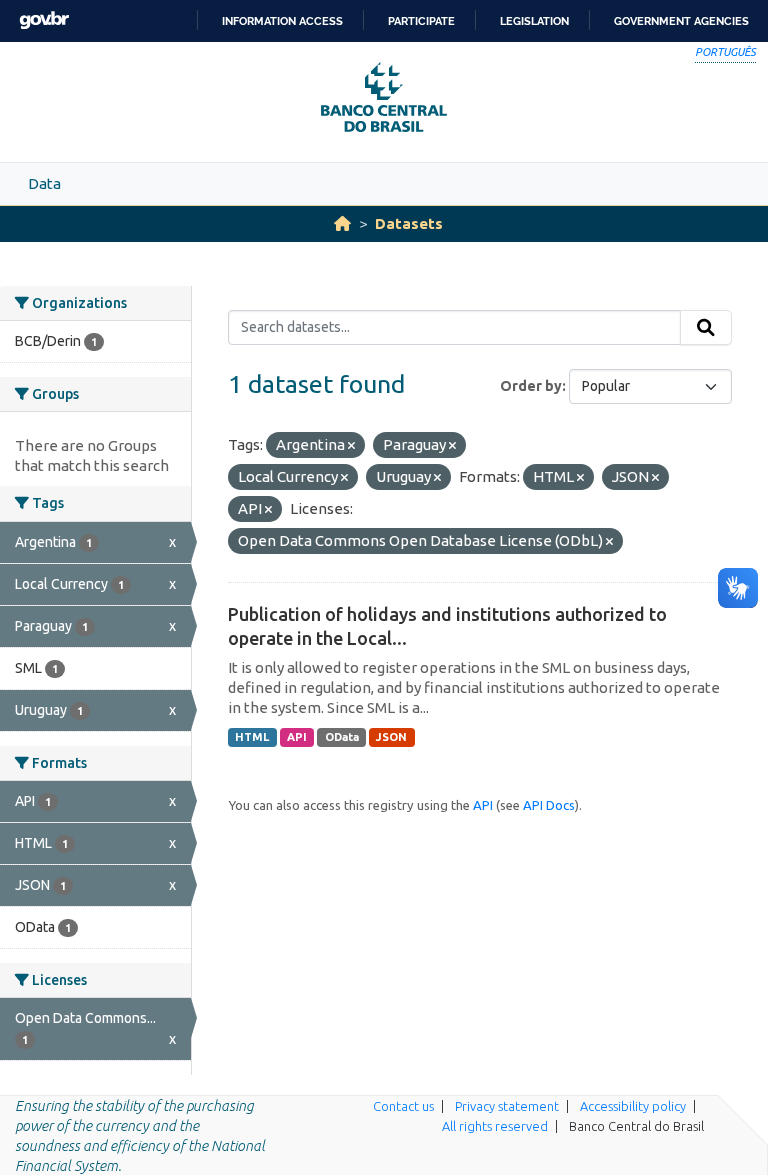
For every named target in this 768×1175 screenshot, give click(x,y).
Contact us (403, 1106)
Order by (531, 386)
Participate (421, 21)
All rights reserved (495, 1126)
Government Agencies (681, 21)
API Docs (549, 805)
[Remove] (351, 446)
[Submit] (706, 328)
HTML (252, 737)
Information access (282, 21)
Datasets (409, 223)
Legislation (534, 21)
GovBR (44, 20)
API (297, 737)
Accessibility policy (633, 1106)
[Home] (342, 223)
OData (342, 737)
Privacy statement (507, 1106)
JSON (391, 737)
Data (44, 183)
